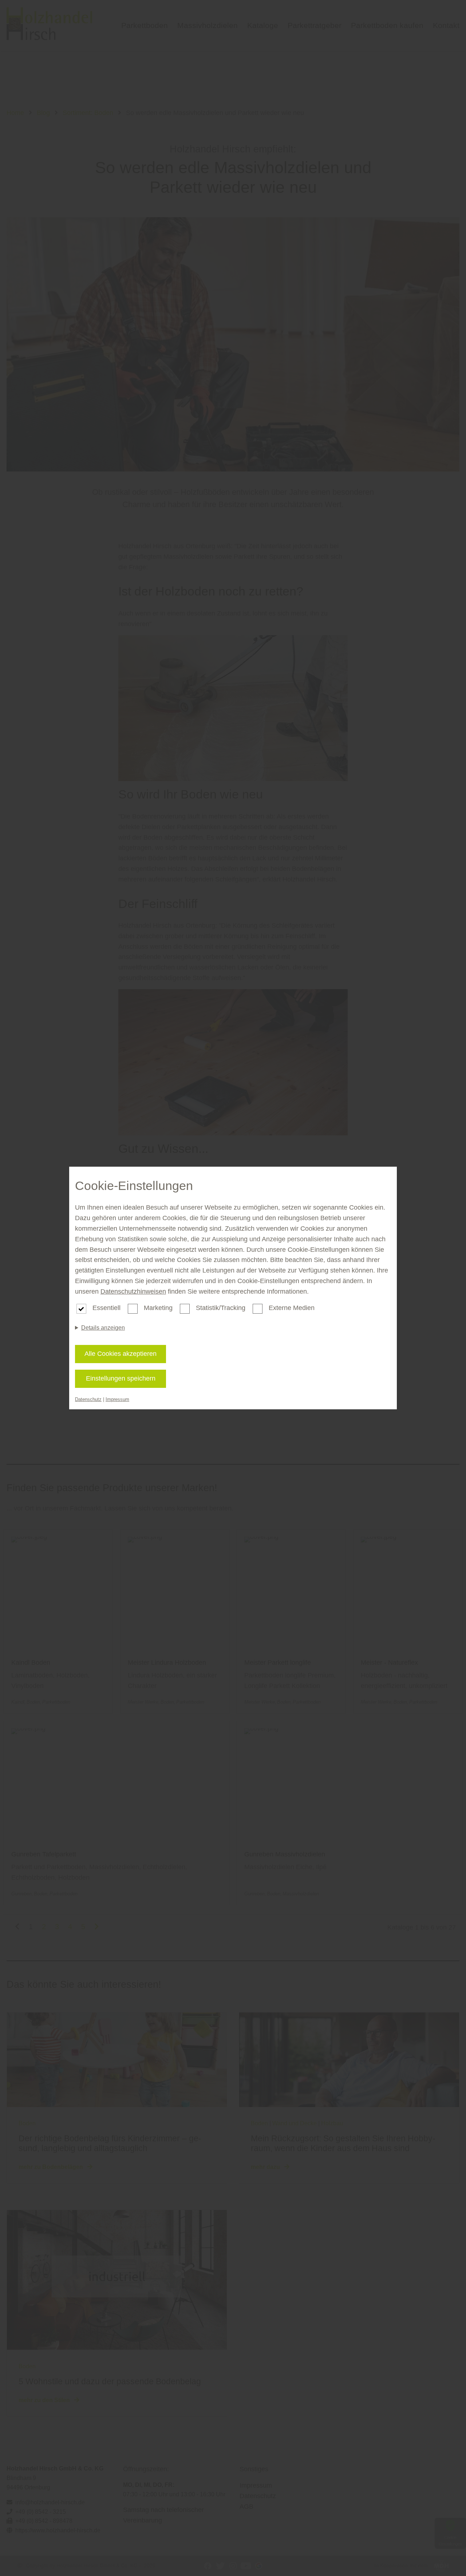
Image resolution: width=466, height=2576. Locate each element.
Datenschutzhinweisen (133, 1291)
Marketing (158, 1308)
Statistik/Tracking (221, 1308)
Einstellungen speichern (121, 1378)
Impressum (117, 1399)
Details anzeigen (103, 1328)
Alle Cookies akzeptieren (121, 1354)
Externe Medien (292, 1308)
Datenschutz (88, 1399)
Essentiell (106, 1308)
